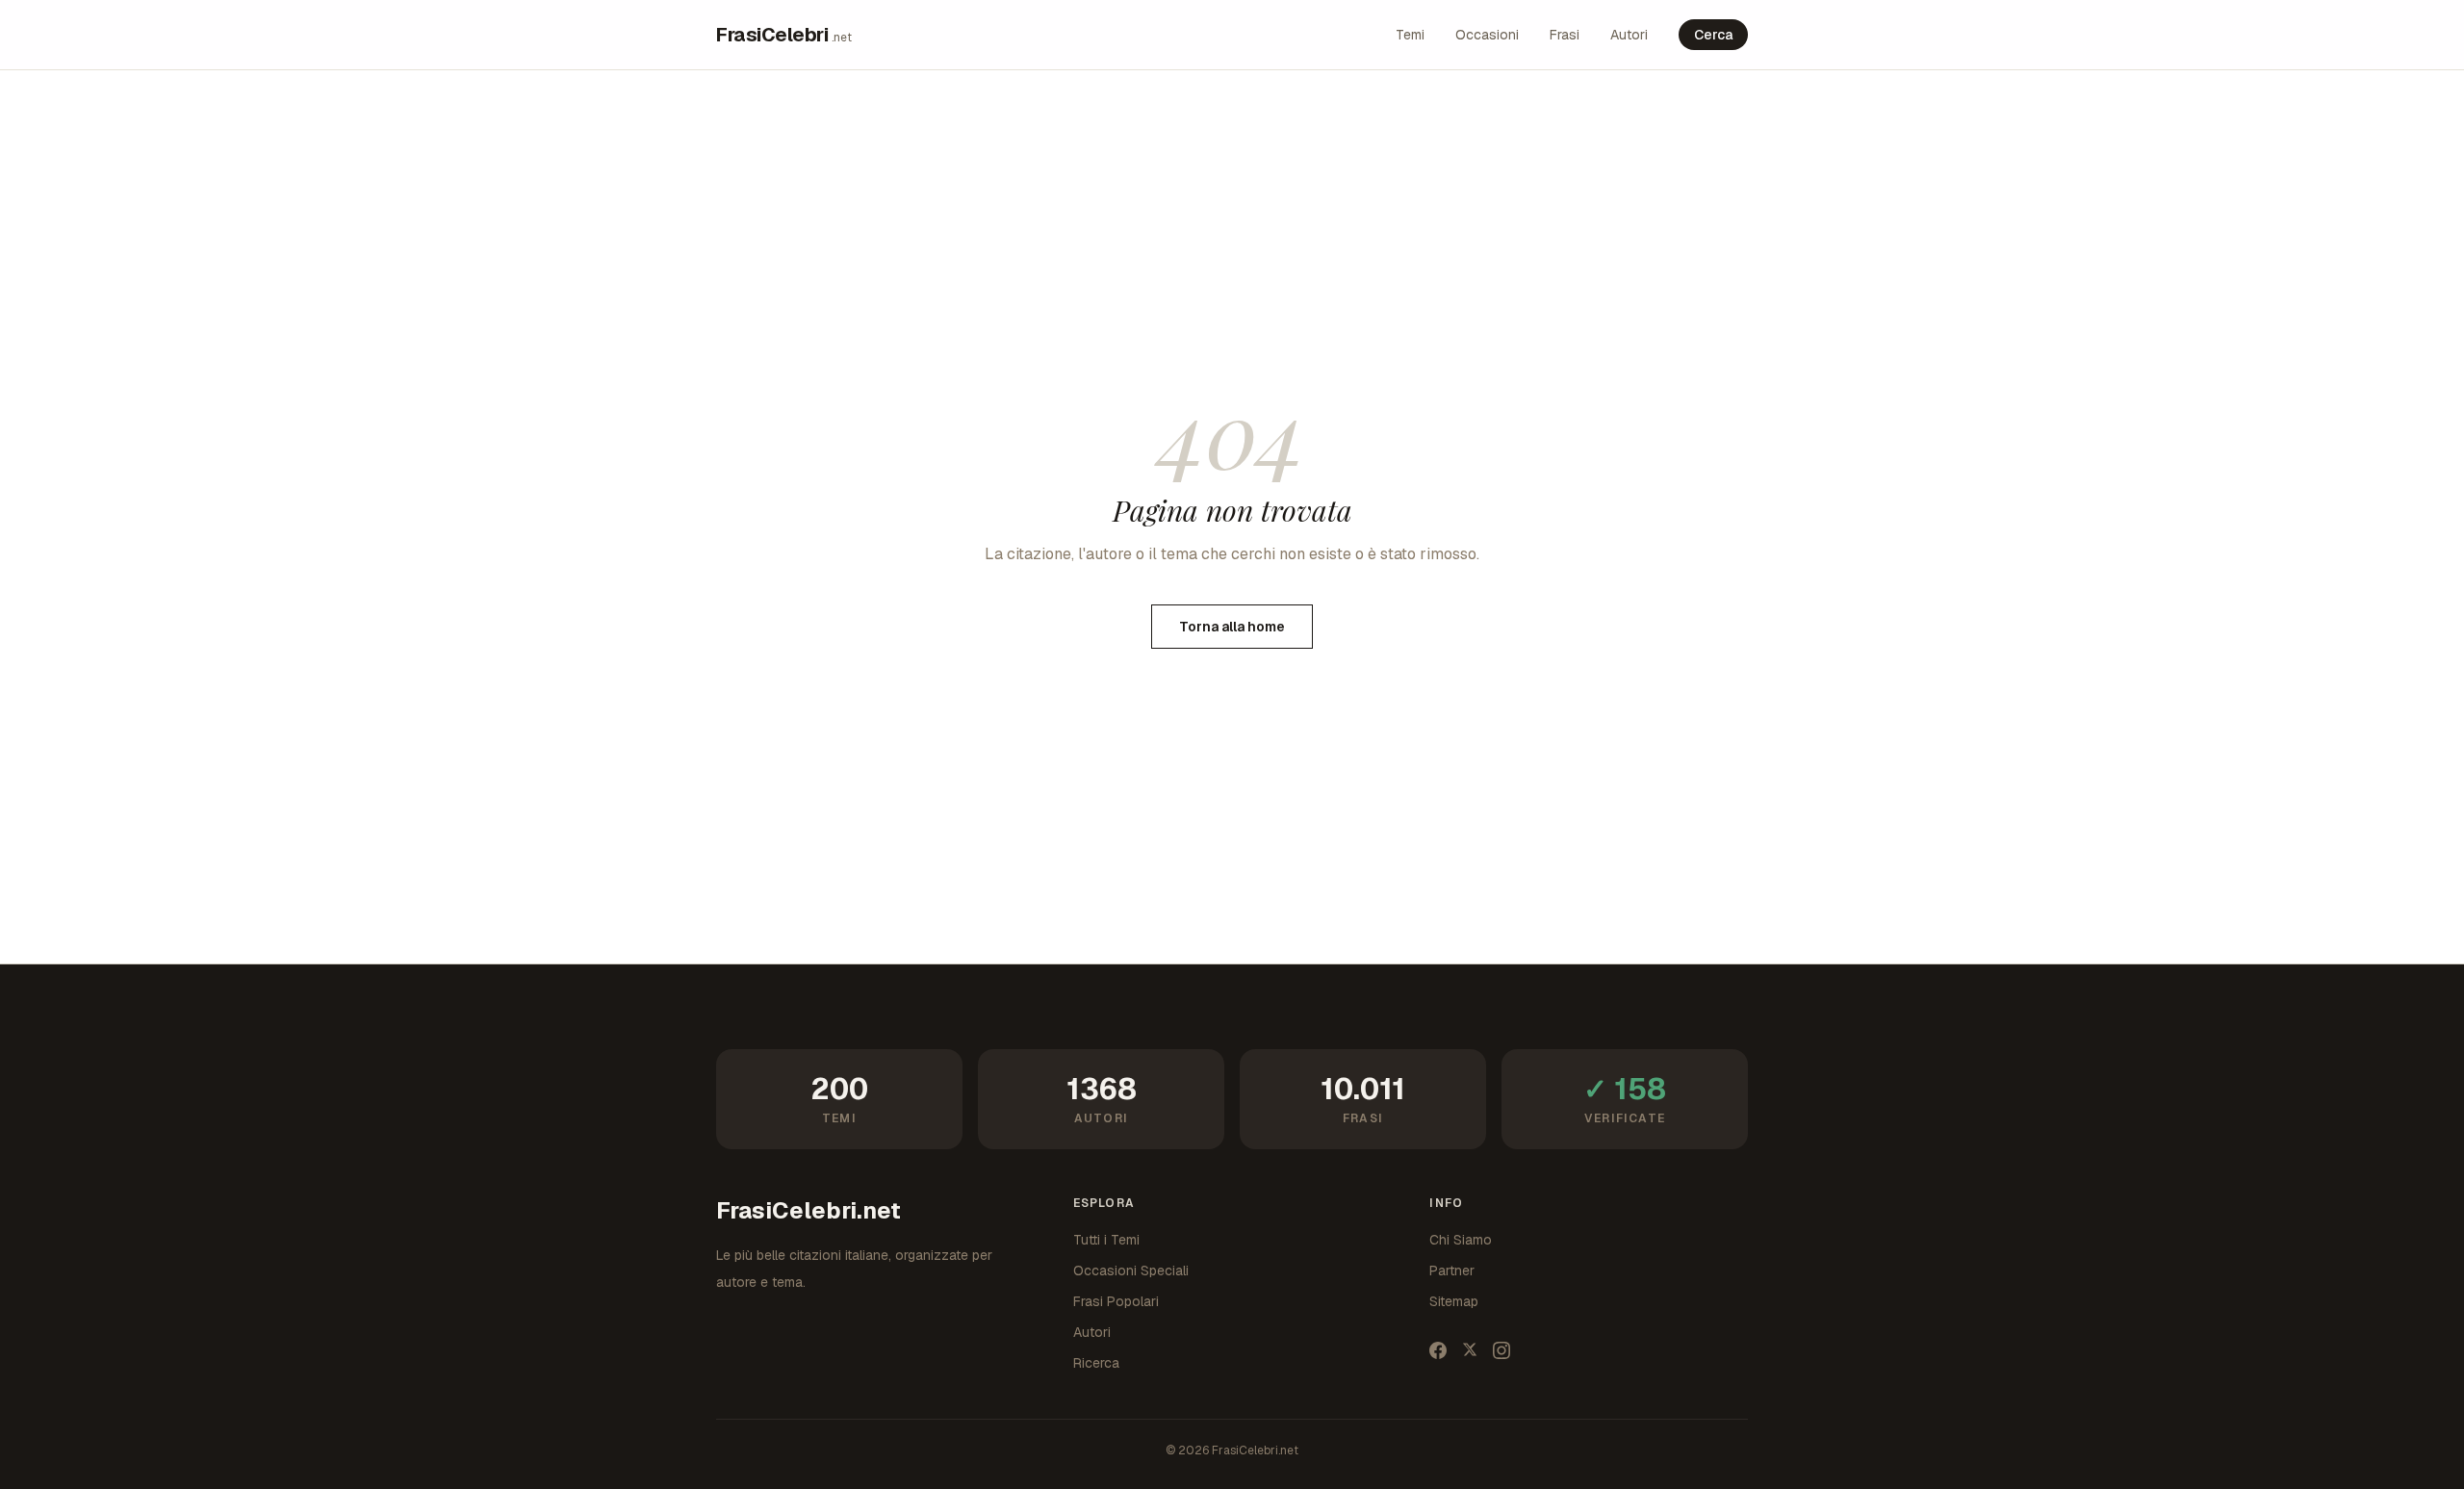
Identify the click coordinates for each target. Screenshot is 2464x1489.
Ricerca (1096, 1363)
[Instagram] (1501, 1350)
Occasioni (1487, 35)
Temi (1410, 35)
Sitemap (1454, 1301)
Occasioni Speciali (1131, 1271)
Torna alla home (1232, 627)
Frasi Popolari (1116, 1301)
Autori (1629, 35)
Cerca (1713, 35)
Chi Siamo (1461, 1240)
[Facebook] (1438, 1350)
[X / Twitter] (1470, 1350)
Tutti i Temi (1106, 1240)
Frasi (1565, 35)
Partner (1452, 1271)
